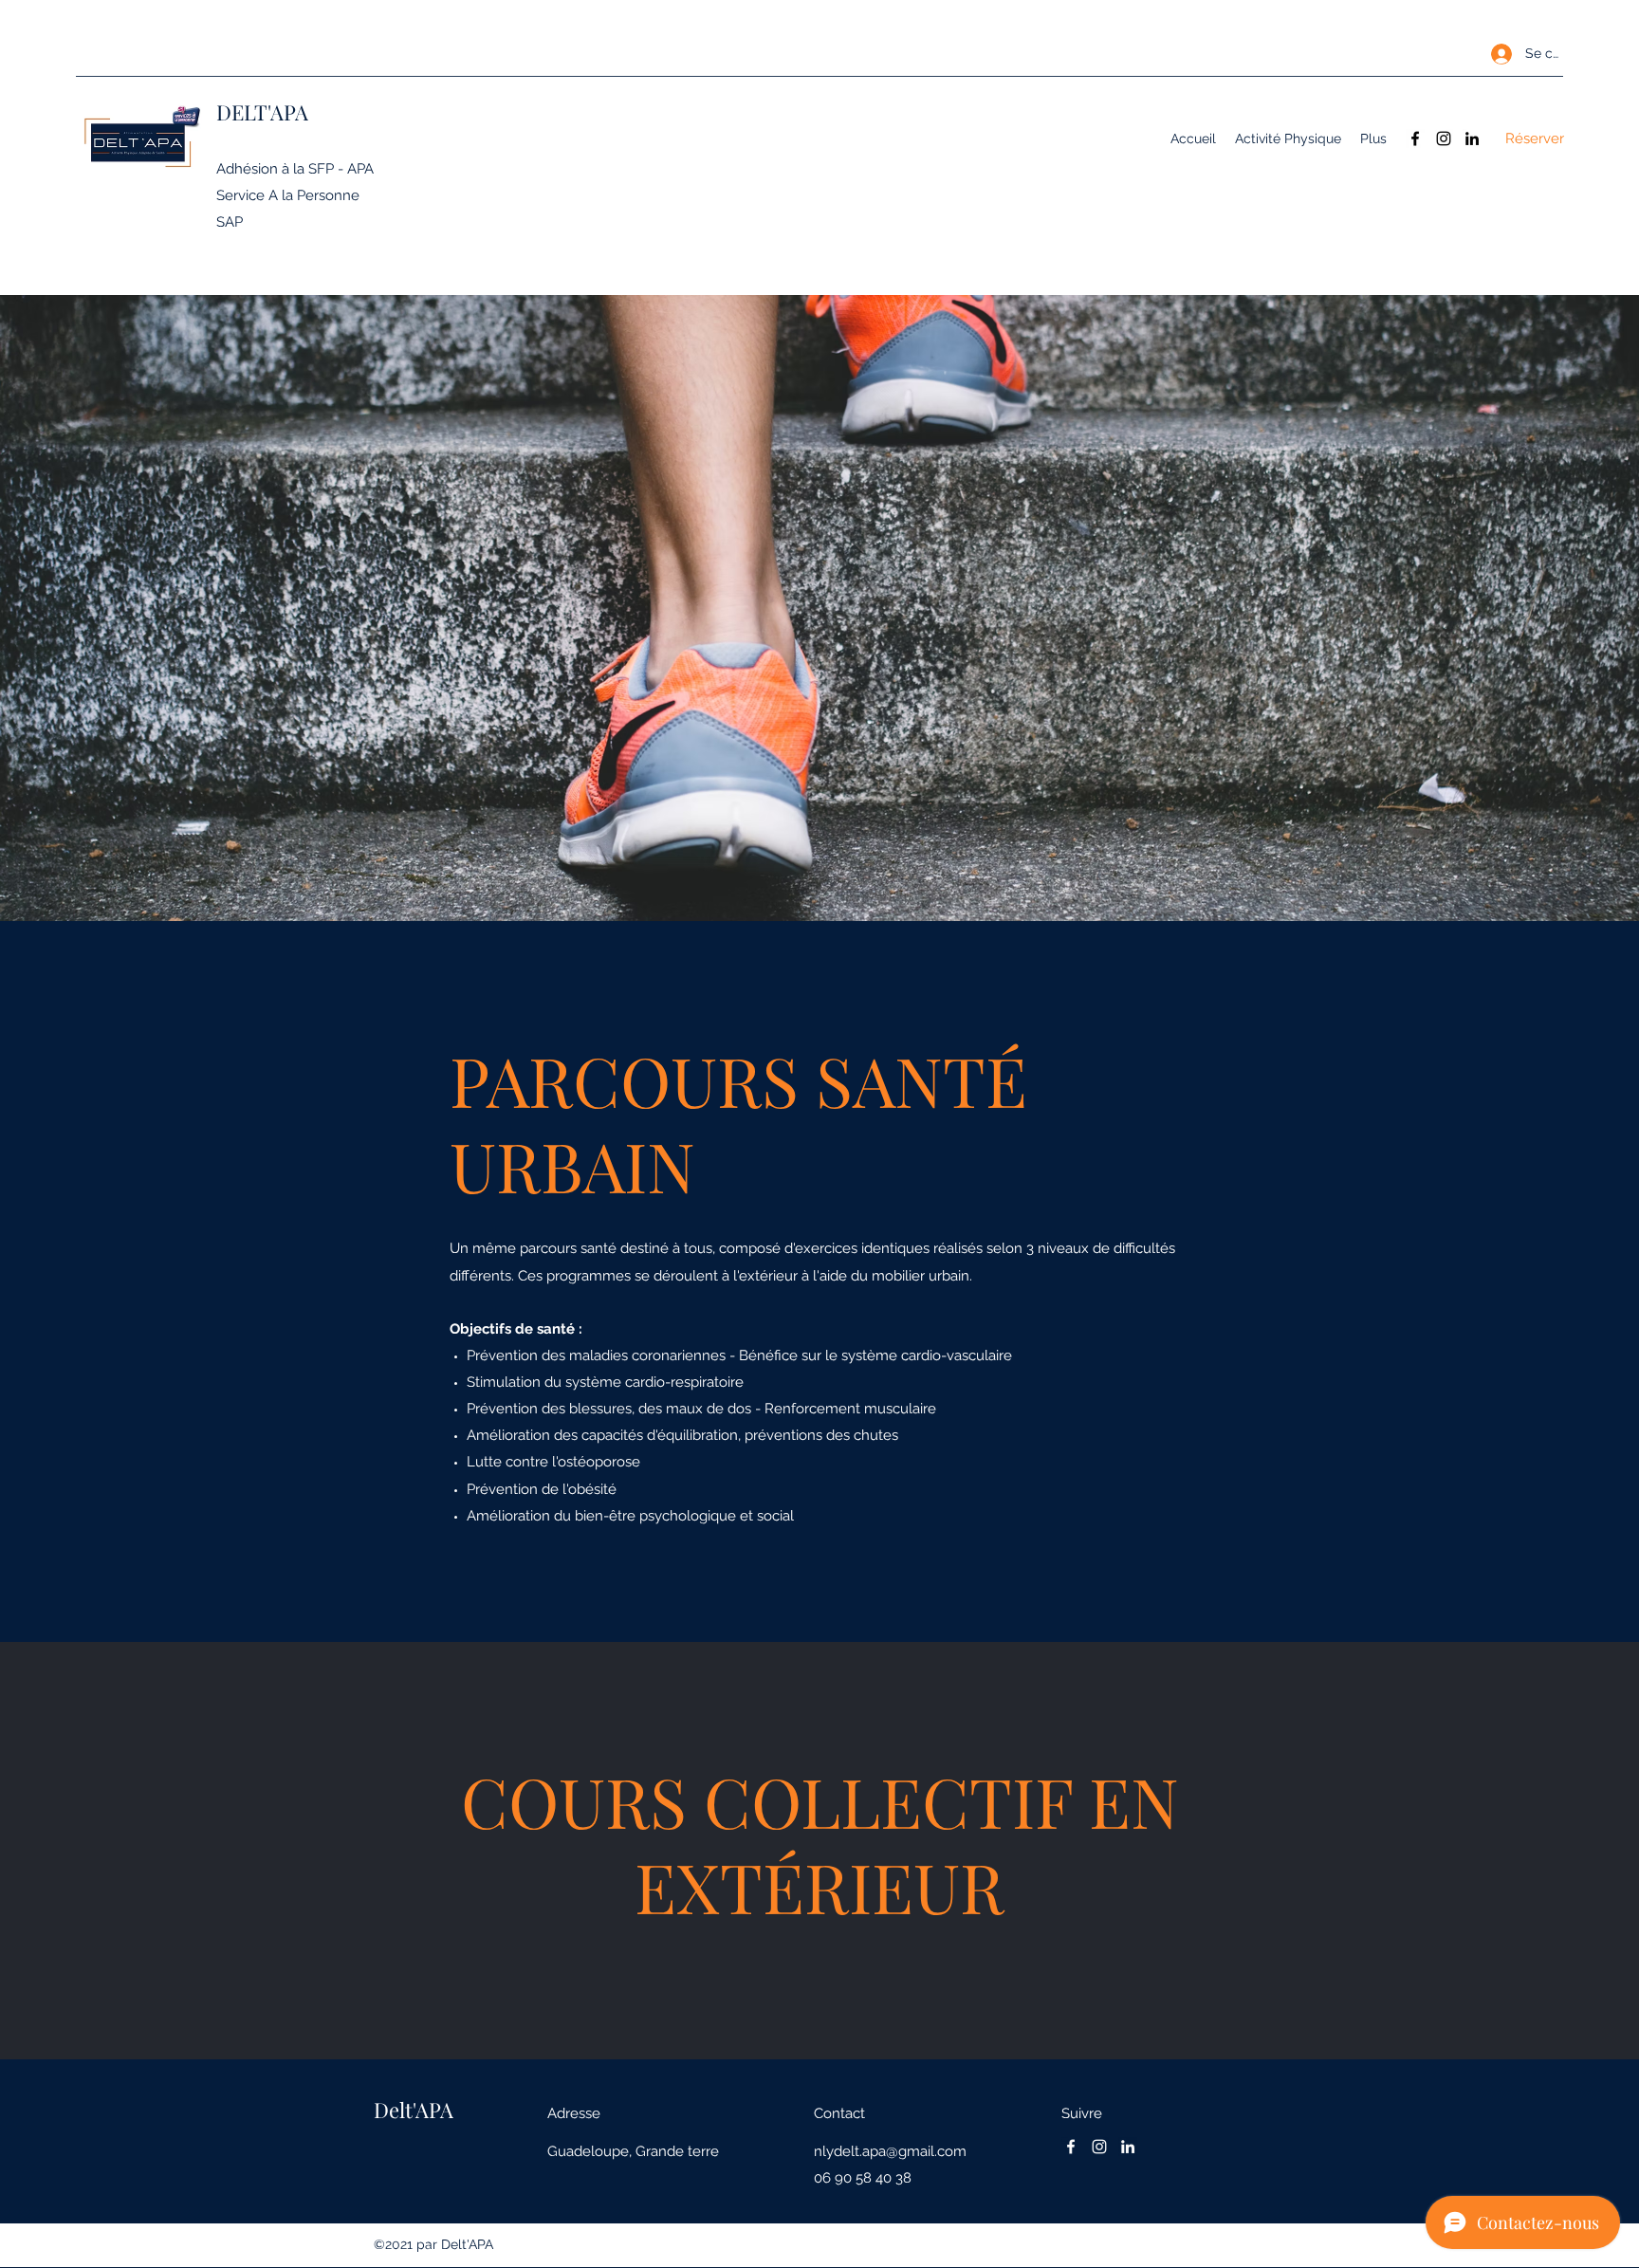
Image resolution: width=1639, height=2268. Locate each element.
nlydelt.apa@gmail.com (890, 2151)
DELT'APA (262, 112)
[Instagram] (1444, 138)
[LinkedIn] (1472, 138)
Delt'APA (414, 2110)
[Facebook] (1415, 138)
